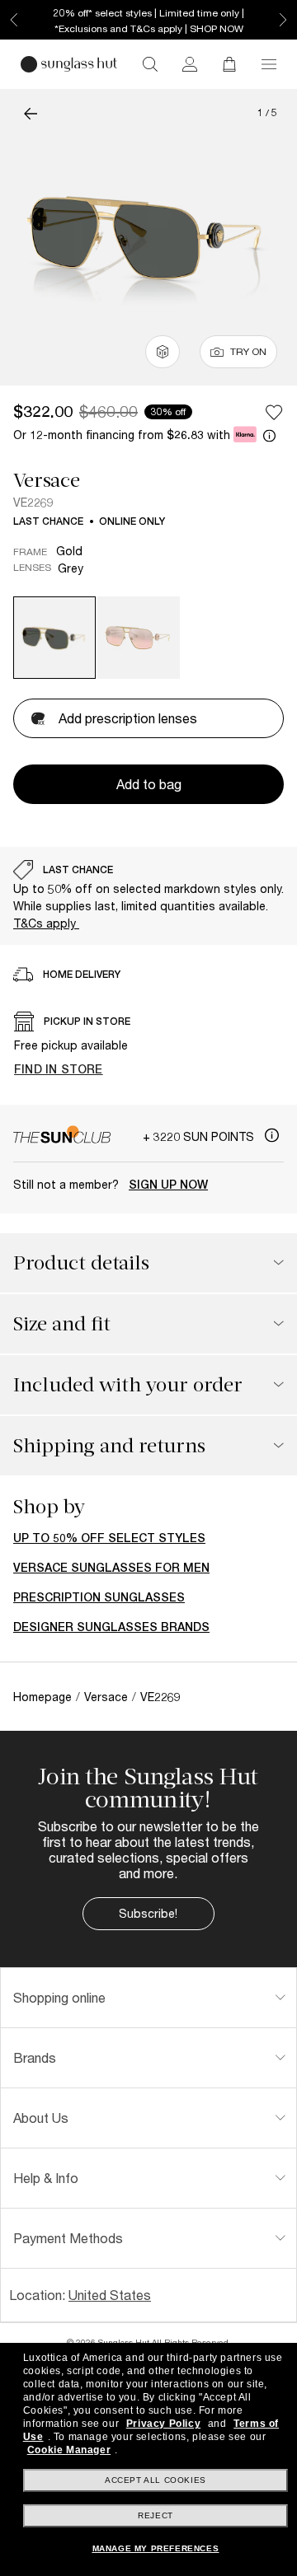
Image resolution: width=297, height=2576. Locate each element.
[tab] (148, 1998)
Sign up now (168, 1185)
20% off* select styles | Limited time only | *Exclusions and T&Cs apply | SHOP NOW (149, 21)
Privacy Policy (163, 2424)
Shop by (49, 1507)
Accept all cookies (156, 2480)
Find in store (59, 1069)
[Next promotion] (283, 20)
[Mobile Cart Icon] (229, 64)
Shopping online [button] (59, 1997)
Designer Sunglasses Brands (111, 1627)
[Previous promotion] (14, 20)
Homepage (42, 1697)
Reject (156, 2515)
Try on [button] (248, 351)
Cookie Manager (69, 2450)
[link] (190, 64)
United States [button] (110, 2295)
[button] (269, 64)
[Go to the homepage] (69, 64)
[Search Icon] (150, 64)
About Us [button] (41, 2118)
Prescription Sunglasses (99, 1597)
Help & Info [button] (46, 2178)
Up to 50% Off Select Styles (109, 1538)
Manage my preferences (156, 2548)
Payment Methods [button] (68, 2238)
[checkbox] (274, 412)
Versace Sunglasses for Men (111, 1568)
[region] (148, 896)
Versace (47, 480)
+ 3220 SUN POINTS (200, 1136)
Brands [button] (35, 2057)
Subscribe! (148, 1913)
